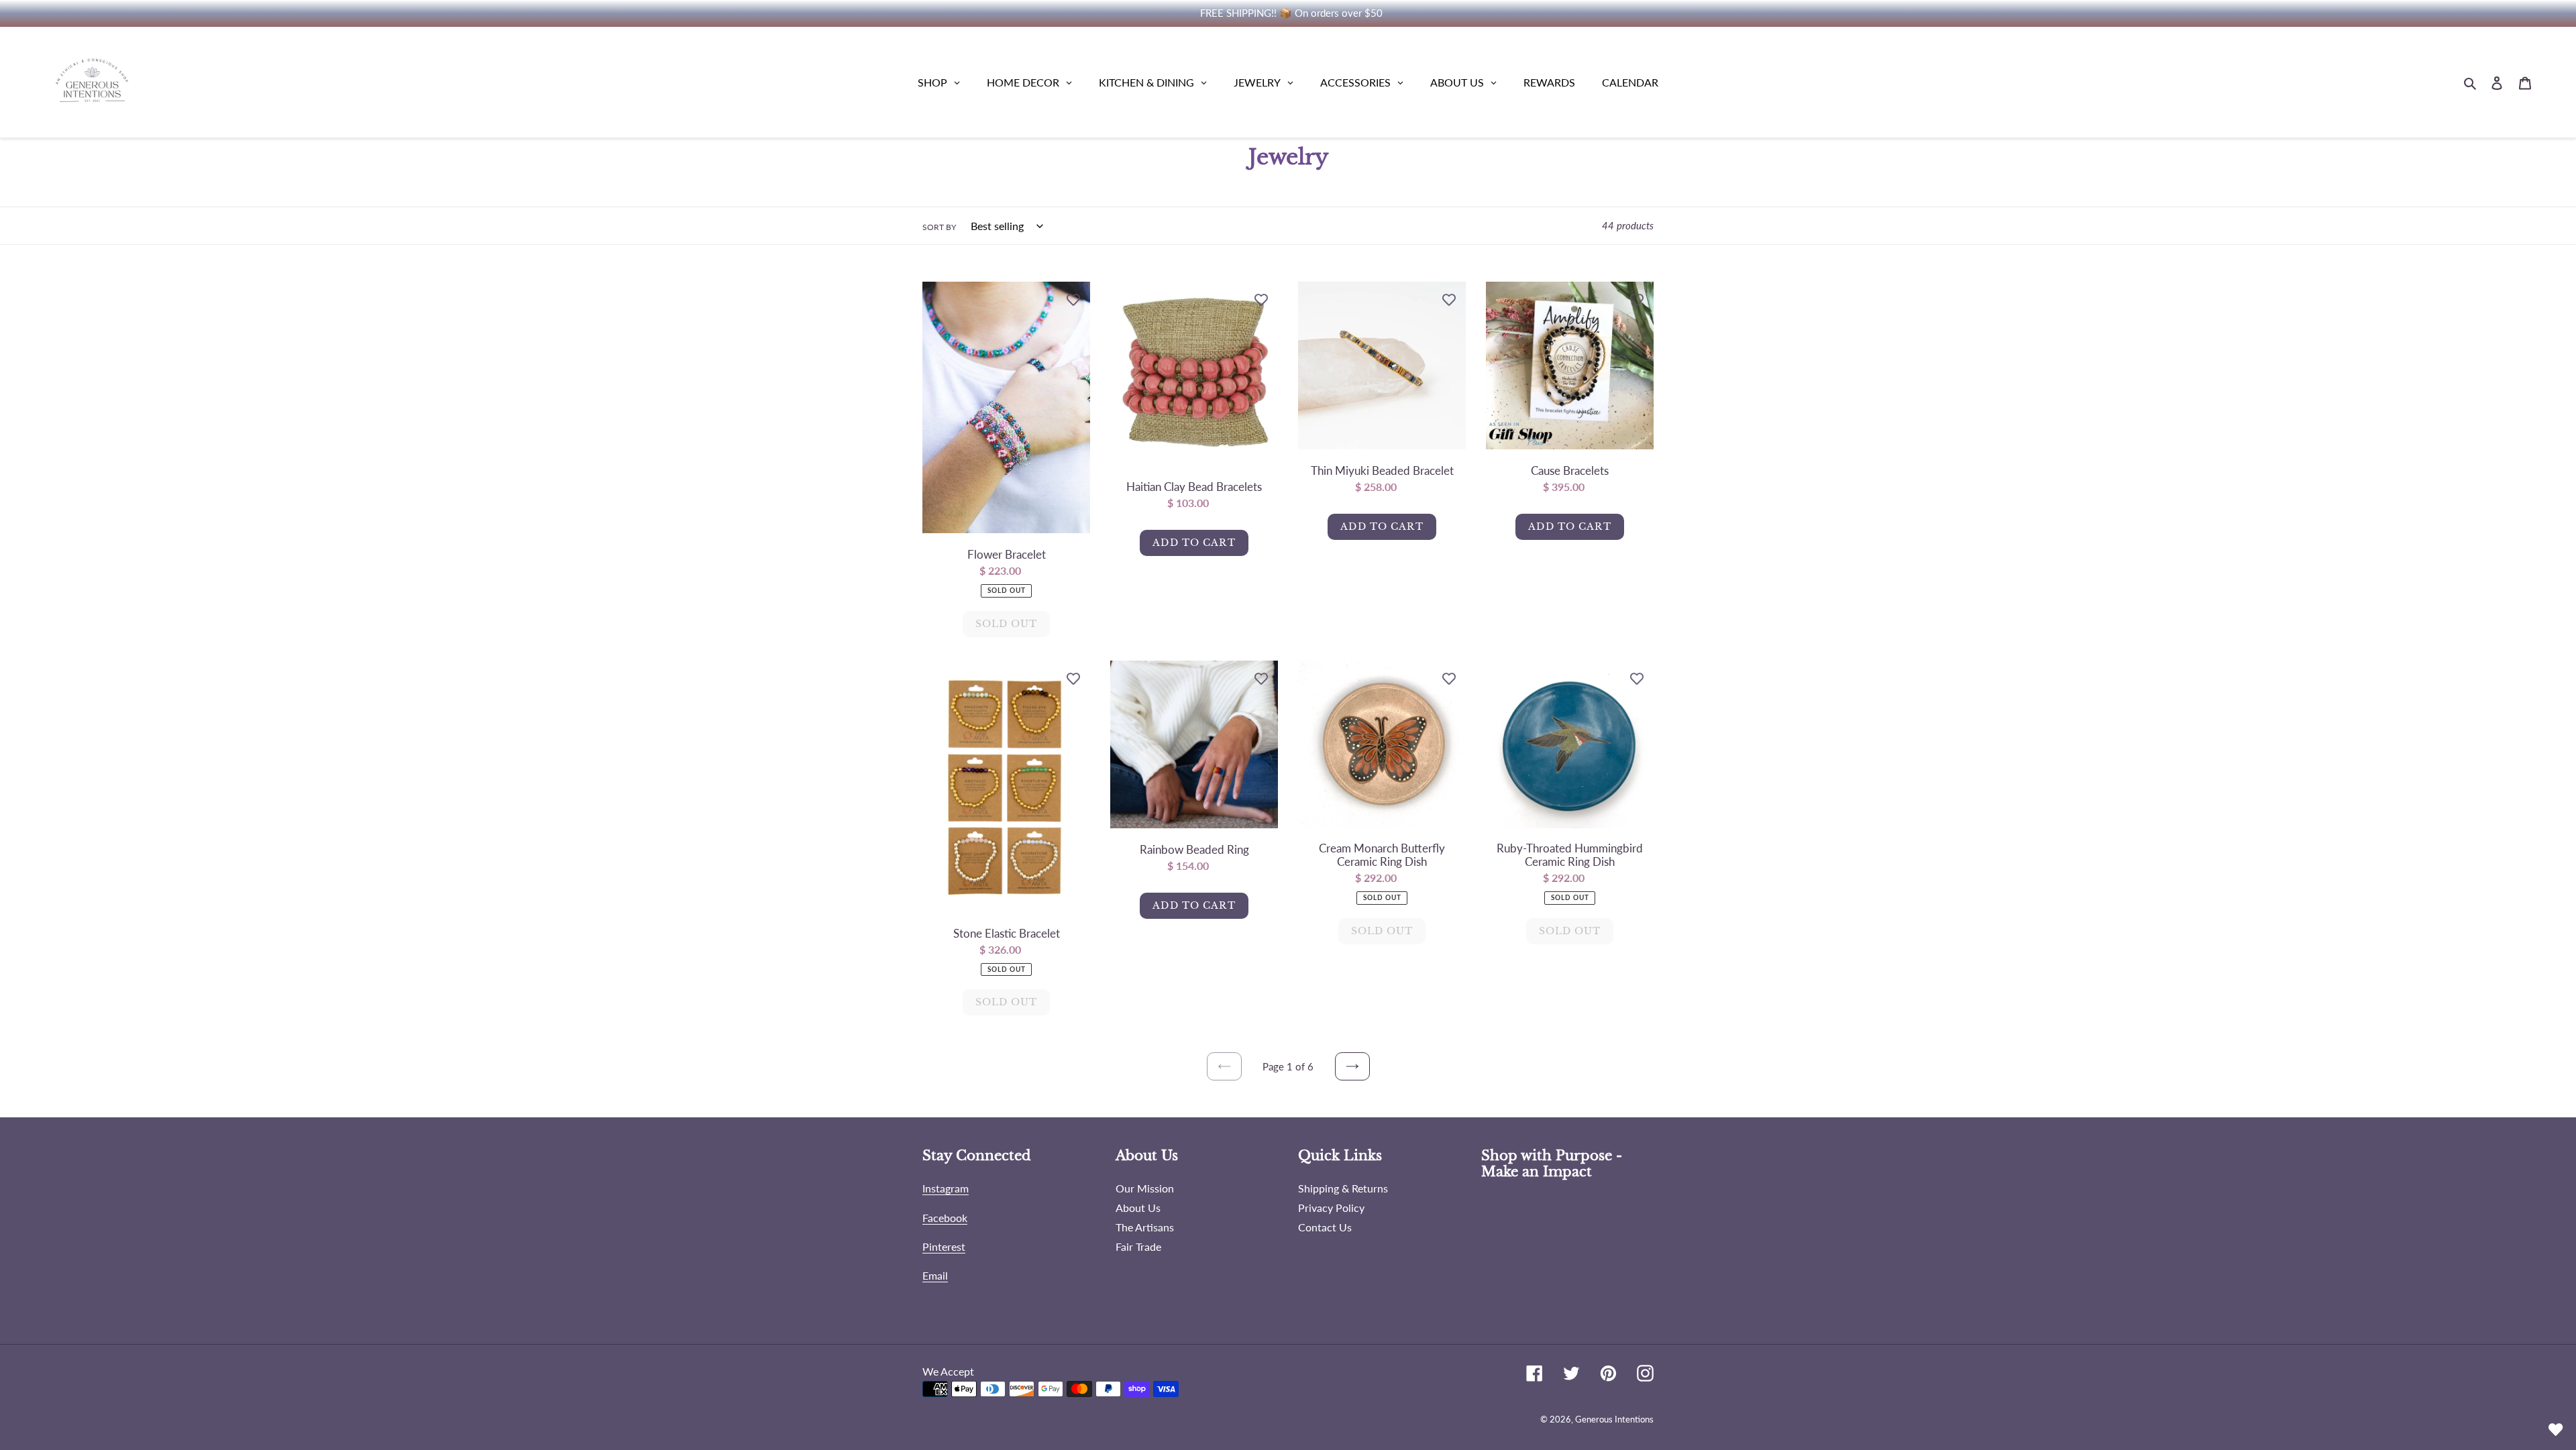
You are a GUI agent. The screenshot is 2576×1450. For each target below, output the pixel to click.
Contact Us (1325, 1227)
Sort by (939, 227)
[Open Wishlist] (2556, 1430)
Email (935, 1275)
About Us (1138, 1208)
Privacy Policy (1331, 1208)
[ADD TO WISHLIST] (1073, 298)
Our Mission (1145, 1188)
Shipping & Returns (1343, 1188)
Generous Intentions (1614, 1419)
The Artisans (1145, 1227)
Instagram (946, 1188)
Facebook (945, 1218)
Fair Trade (1138, 1246)
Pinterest (944, 1246)
